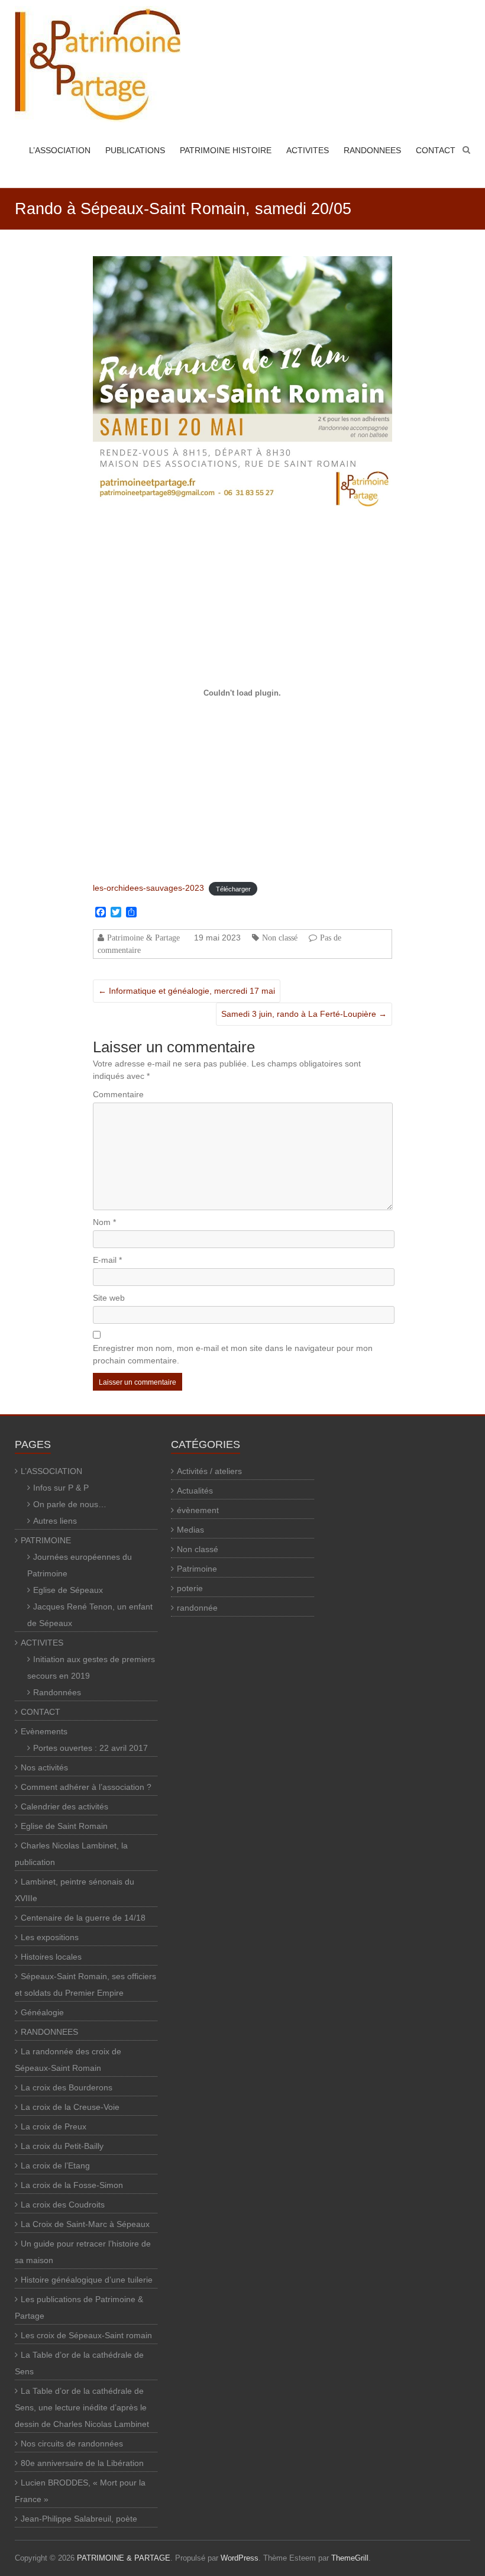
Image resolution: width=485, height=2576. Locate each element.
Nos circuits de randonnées (72, 2444)
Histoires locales (51, 1957)
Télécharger (233, 888)
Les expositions (50, 1937)
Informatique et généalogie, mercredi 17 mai (187, 991)
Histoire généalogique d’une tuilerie (87, 2280)
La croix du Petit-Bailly (62, 2146)
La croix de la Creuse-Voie (70, 2107)
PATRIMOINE (46, 1540)
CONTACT (436, 150)
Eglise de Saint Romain (64, 1826)
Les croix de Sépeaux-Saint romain (86, 2335)
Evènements (44, 1731)
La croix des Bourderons (67, 2087)
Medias (190, 1530)
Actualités (195, 1491)
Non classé (280, 938)
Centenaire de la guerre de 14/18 (83, 1918)
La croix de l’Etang (55, 2165)
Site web (109, 1298)
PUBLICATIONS (135, 150)
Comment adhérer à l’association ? (86, 1787)
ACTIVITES (308, 150)
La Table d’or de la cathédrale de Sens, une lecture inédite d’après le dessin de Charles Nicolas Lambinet (82, 2407)
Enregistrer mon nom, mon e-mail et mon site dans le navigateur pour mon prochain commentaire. (233, 1354)
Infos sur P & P (61, 1488)
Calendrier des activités (64, 1806)
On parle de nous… (70, 1504)
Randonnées (57, 1692)
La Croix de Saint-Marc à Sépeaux (85, 2224)
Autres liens (55, 1521)
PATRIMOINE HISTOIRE (226, 150)
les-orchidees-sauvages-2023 (148, 888)
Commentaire (118, 1094)
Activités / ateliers (209, 1471)
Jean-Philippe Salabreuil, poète (79, 2519)
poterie (190, 1588)
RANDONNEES (372, 150)
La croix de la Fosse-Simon (72, 2185)
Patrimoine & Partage (143, 938)
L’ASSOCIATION (60, 150)
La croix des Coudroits (63, 2205)
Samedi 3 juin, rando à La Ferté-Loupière (304, 1014)
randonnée (197, 1608)
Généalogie (42, 2012)
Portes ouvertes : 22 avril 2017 (90, 1748)
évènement (198, 1510)
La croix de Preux (54, 2126)
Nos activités (44, 1767)
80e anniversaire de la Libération (82, 2463)
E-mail (107, 1260)
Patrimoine (197, 1569)
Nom (104, 1222)
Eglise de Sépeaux (68, 1590)
